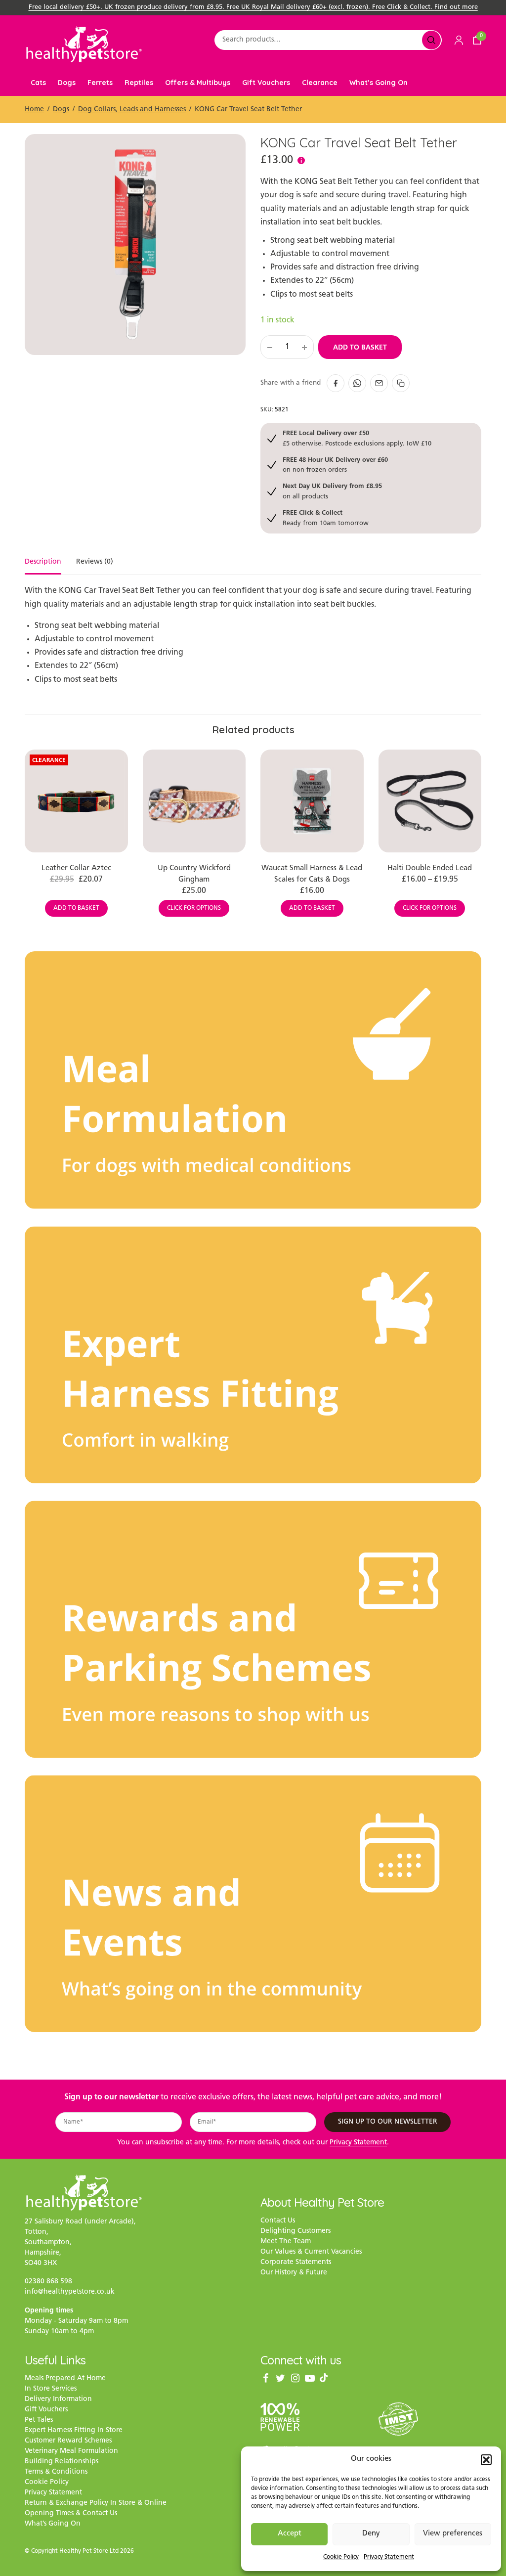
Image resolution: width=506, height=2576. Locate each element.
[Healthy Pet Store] (84, 44)
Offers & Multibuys (198, 83)
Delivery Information (58, 2399)
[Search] (431, 40)
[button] (486, 2460)
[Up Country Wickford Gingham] (194, 801)
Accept (290, 2534)
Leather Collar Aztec (76, 868)
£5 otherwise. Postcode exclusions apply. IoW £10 (357, 438)
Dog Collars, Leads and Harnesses (132, 110)
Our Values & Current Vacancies (311, 2252)
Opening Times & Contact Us (71, 2513)
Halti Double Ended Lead (430, 868)
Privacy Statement (389, 2557)
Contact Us (278, 2221)
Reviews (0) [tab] (95, 562)
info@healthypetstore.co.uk (70, 2292)
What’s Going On (379, 83)
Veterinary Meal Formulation (71, 2451)
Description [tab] (43, 562)
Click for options (194, 908)
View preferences (453, 2534)
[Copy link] (401, 383)
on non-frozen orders (335, 465)
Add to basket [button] (76, 908)
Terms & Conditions (56, 2472)
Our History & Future (294, 2273)
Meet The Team (286, 2242)
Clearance (320, 83)
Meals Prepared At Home (65, 2378)
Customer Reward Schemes (68, 2441)
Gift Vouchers (266, 83)
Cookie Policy (341, 2557)
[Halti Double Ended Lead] (430, 801)
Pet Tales (39, 2420)
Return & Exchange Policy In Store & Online (96, 2503)
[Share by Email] (379, 383)
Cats (38, 83)
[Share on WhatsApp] (357, 383)
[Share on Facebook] (336, 383)
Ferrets (100, 83)
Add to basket (360, 347)
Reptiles (139, 83)
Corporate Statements (296, 2262)
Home (34, 110)
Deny (371, 2534)
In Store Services (51, 2389)
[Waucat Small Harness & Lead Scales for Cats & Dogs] (312, 801)
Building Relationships (62, 2462)
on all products (332, 491)
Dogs (67, 83)
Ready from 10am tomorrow (326, 517)
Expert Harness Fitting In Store (74, 2430)
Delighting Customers (295, 2231)
